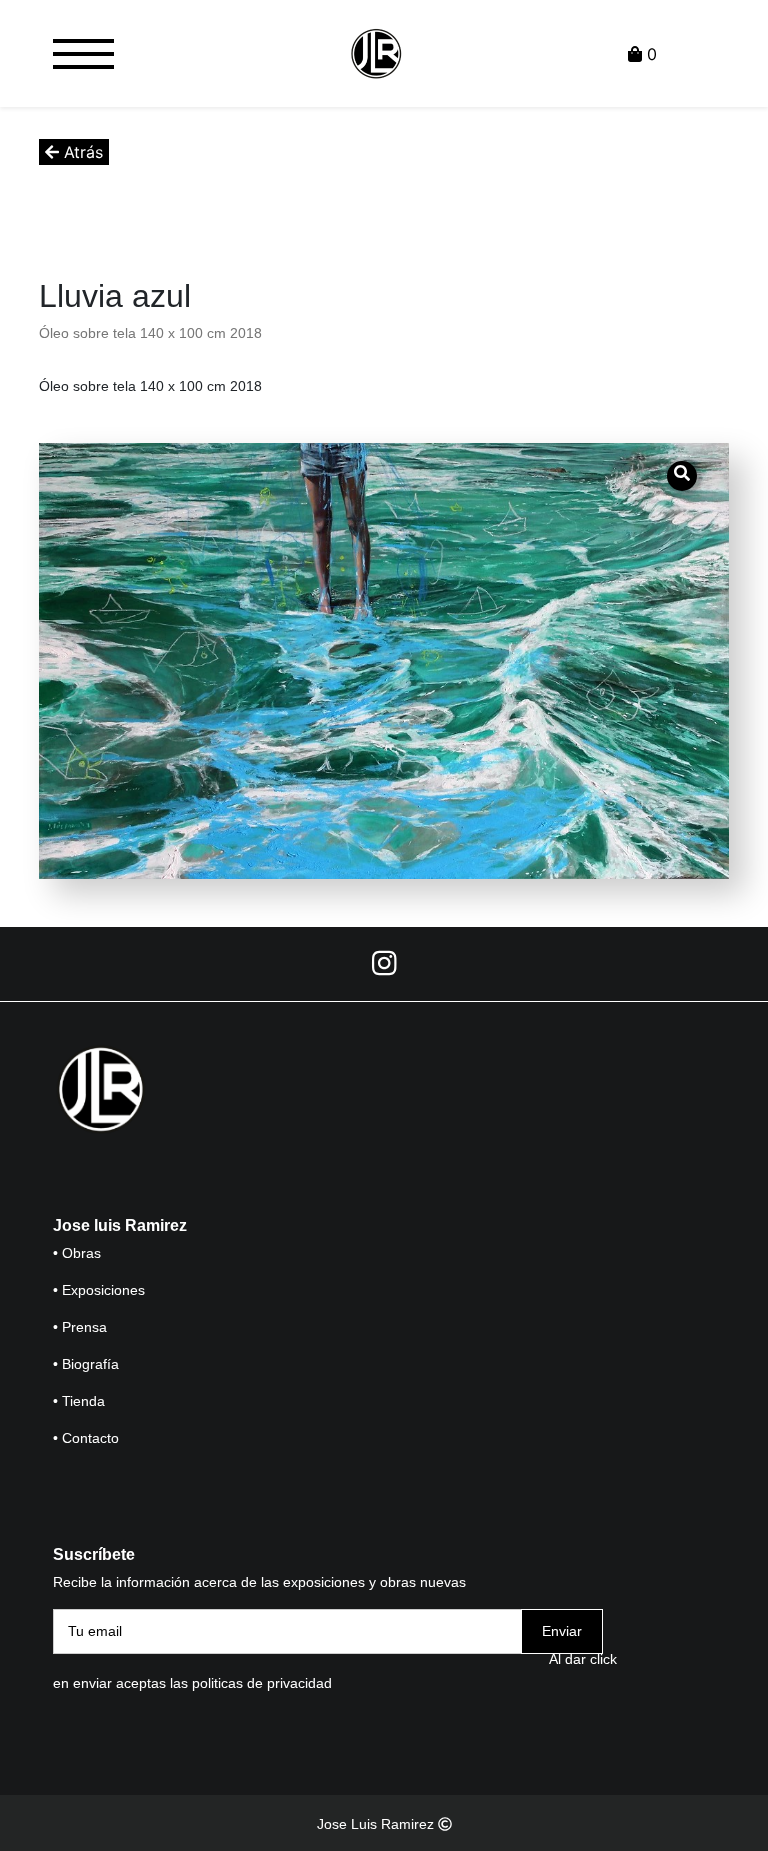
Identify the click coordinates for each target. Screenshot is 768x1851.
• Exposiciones (99, 1290)
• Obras (77, 1253)
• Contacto (86, 1438)
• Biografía (86, 1364)
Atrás (81, 152)
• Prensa (80, 1327)
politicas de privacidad (262, 1683)
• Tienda (79, 1401)
